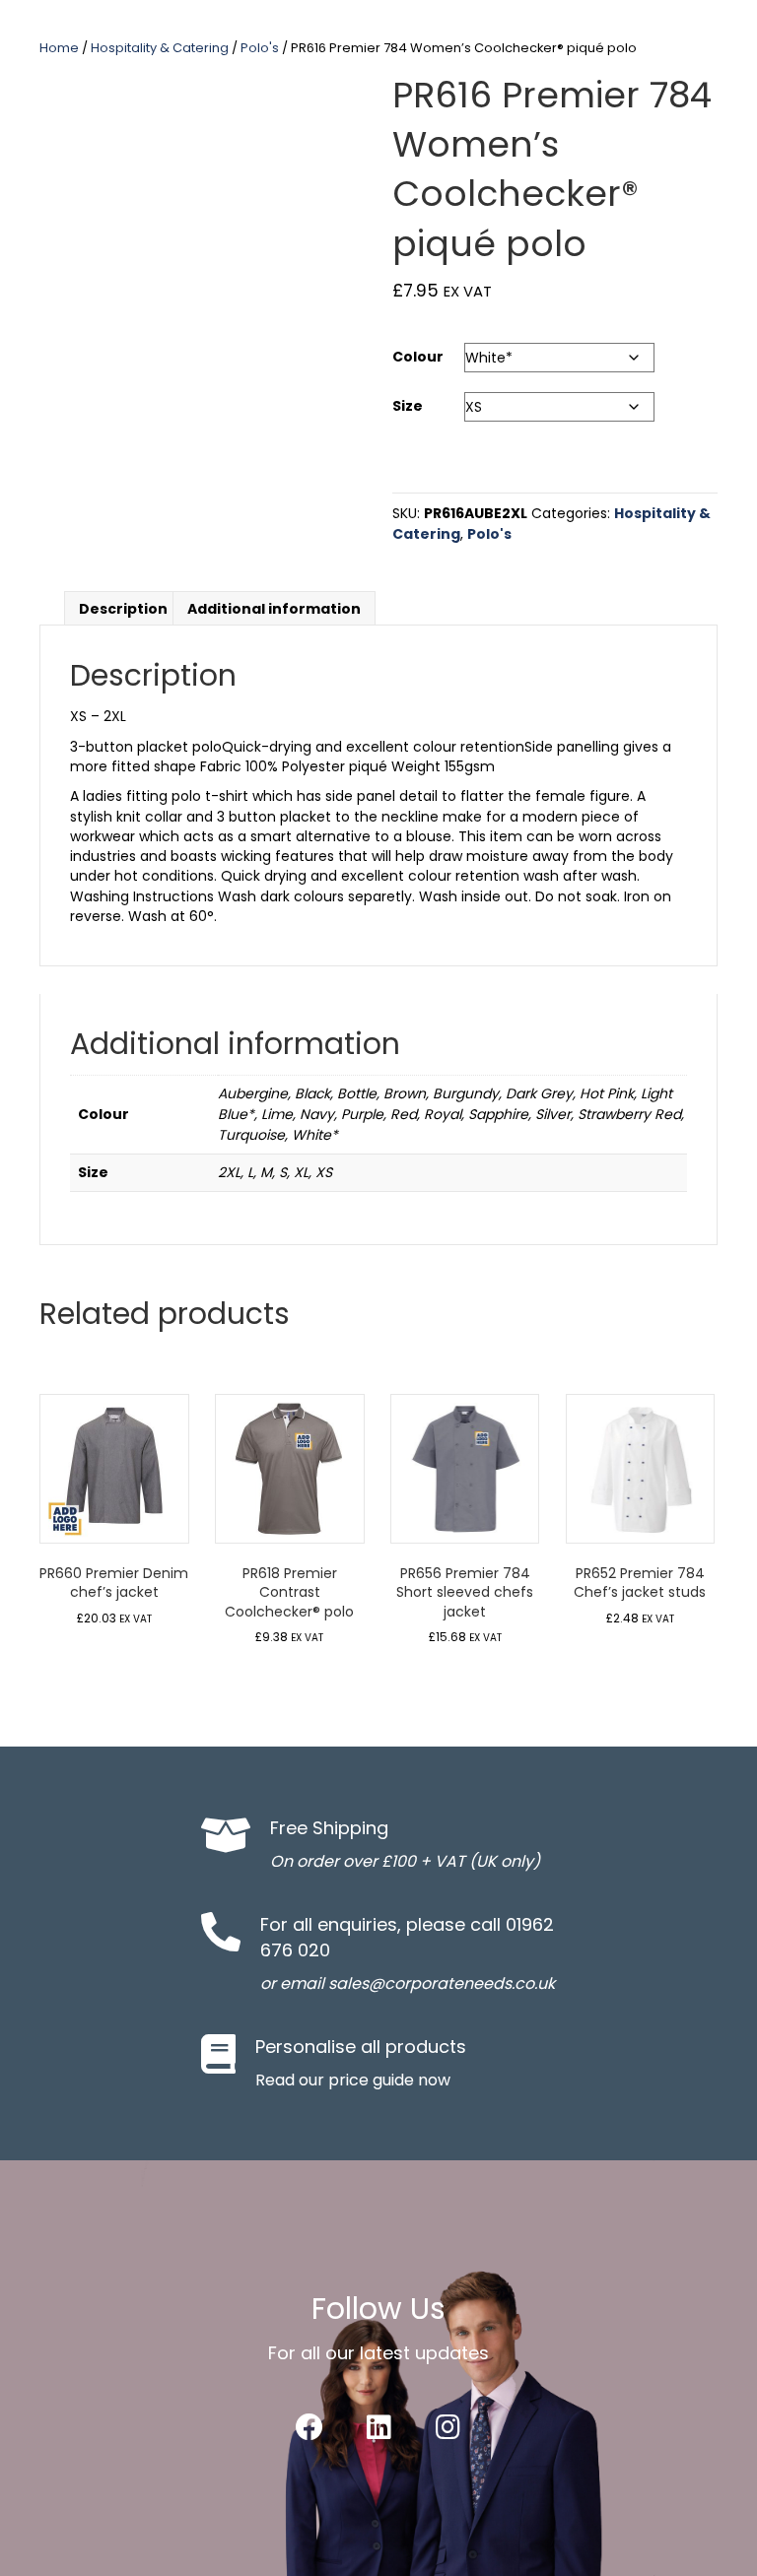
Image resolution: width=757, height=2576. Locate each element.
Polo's (260, 48)
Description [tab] (123, 609)
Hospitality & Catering (160, 48)
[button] (310, 2427)
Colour (418, 357)
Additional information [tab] (274, 609)
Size (408, 406)
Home (59, 48)
